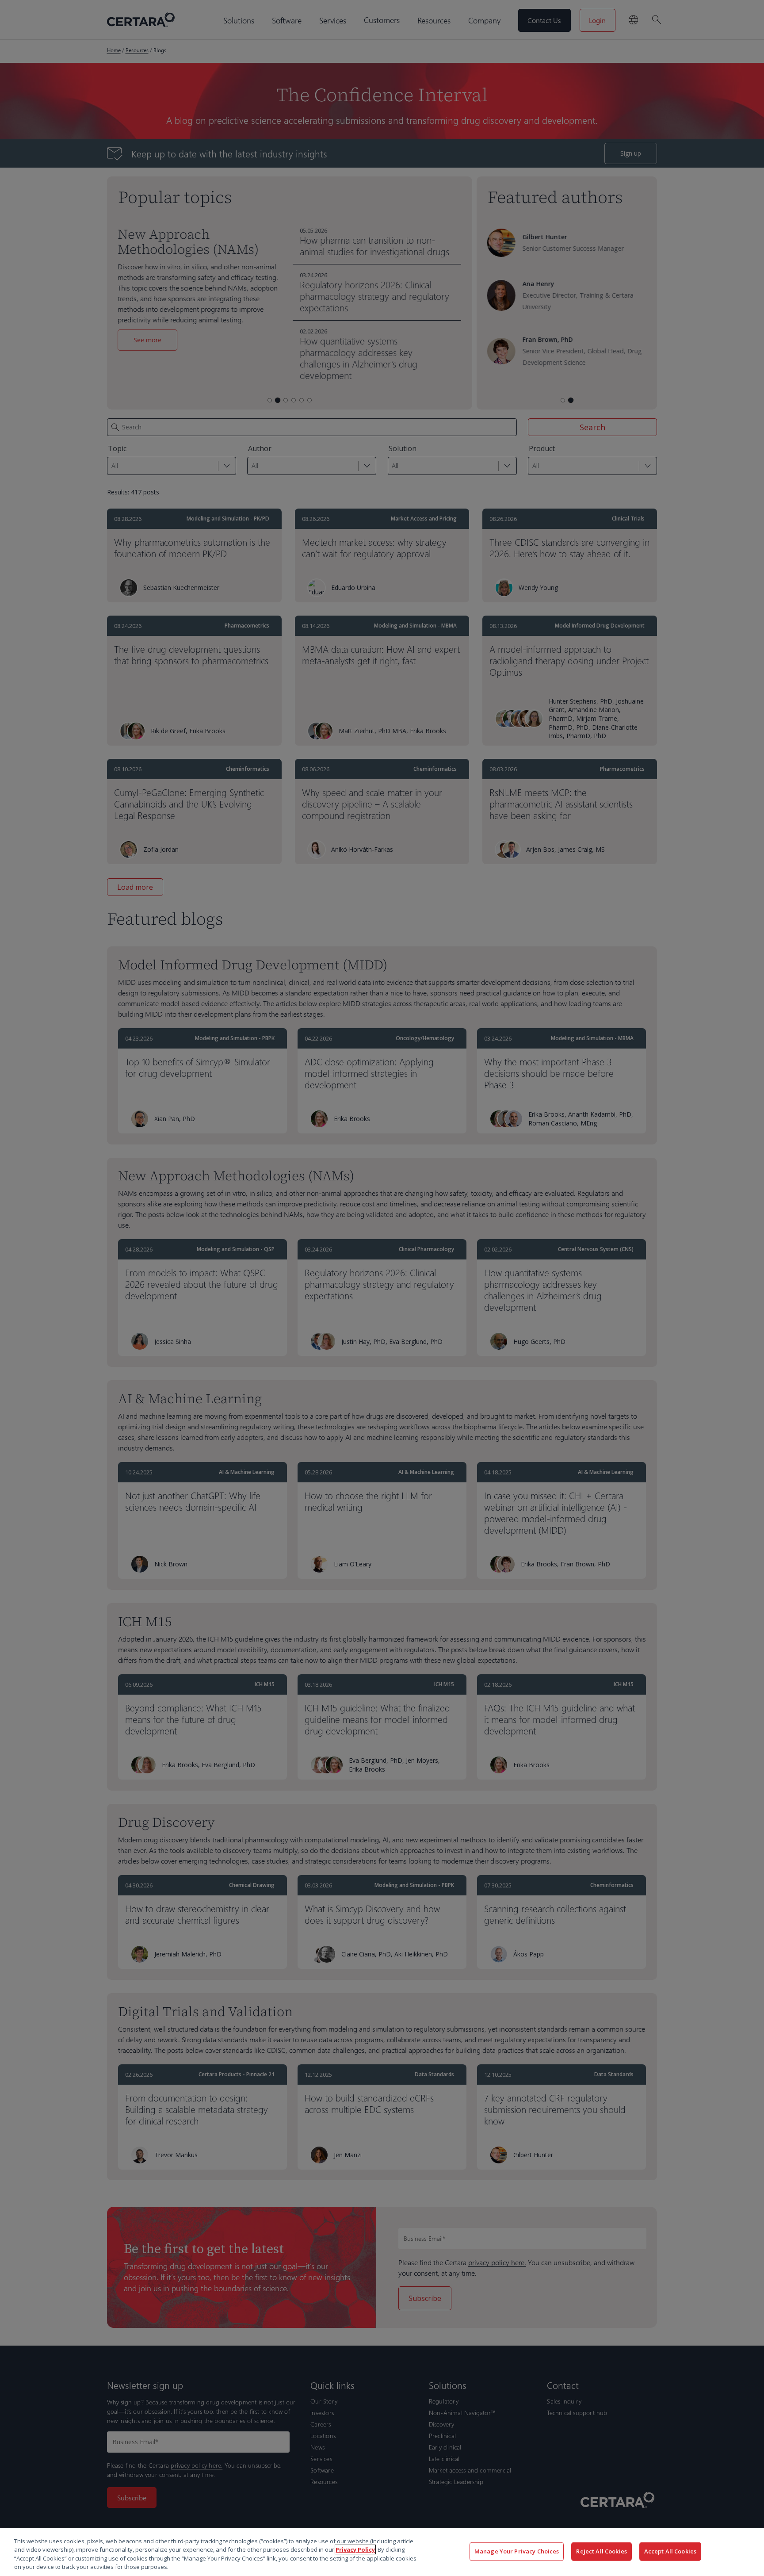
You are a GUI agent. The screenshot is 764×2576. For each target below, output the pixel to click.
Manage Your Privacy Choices (517, 2551)
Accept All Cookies (670, 2551)
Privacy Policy (355, 2549)
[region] (382, 2552)
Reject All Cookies (601, 2551)
